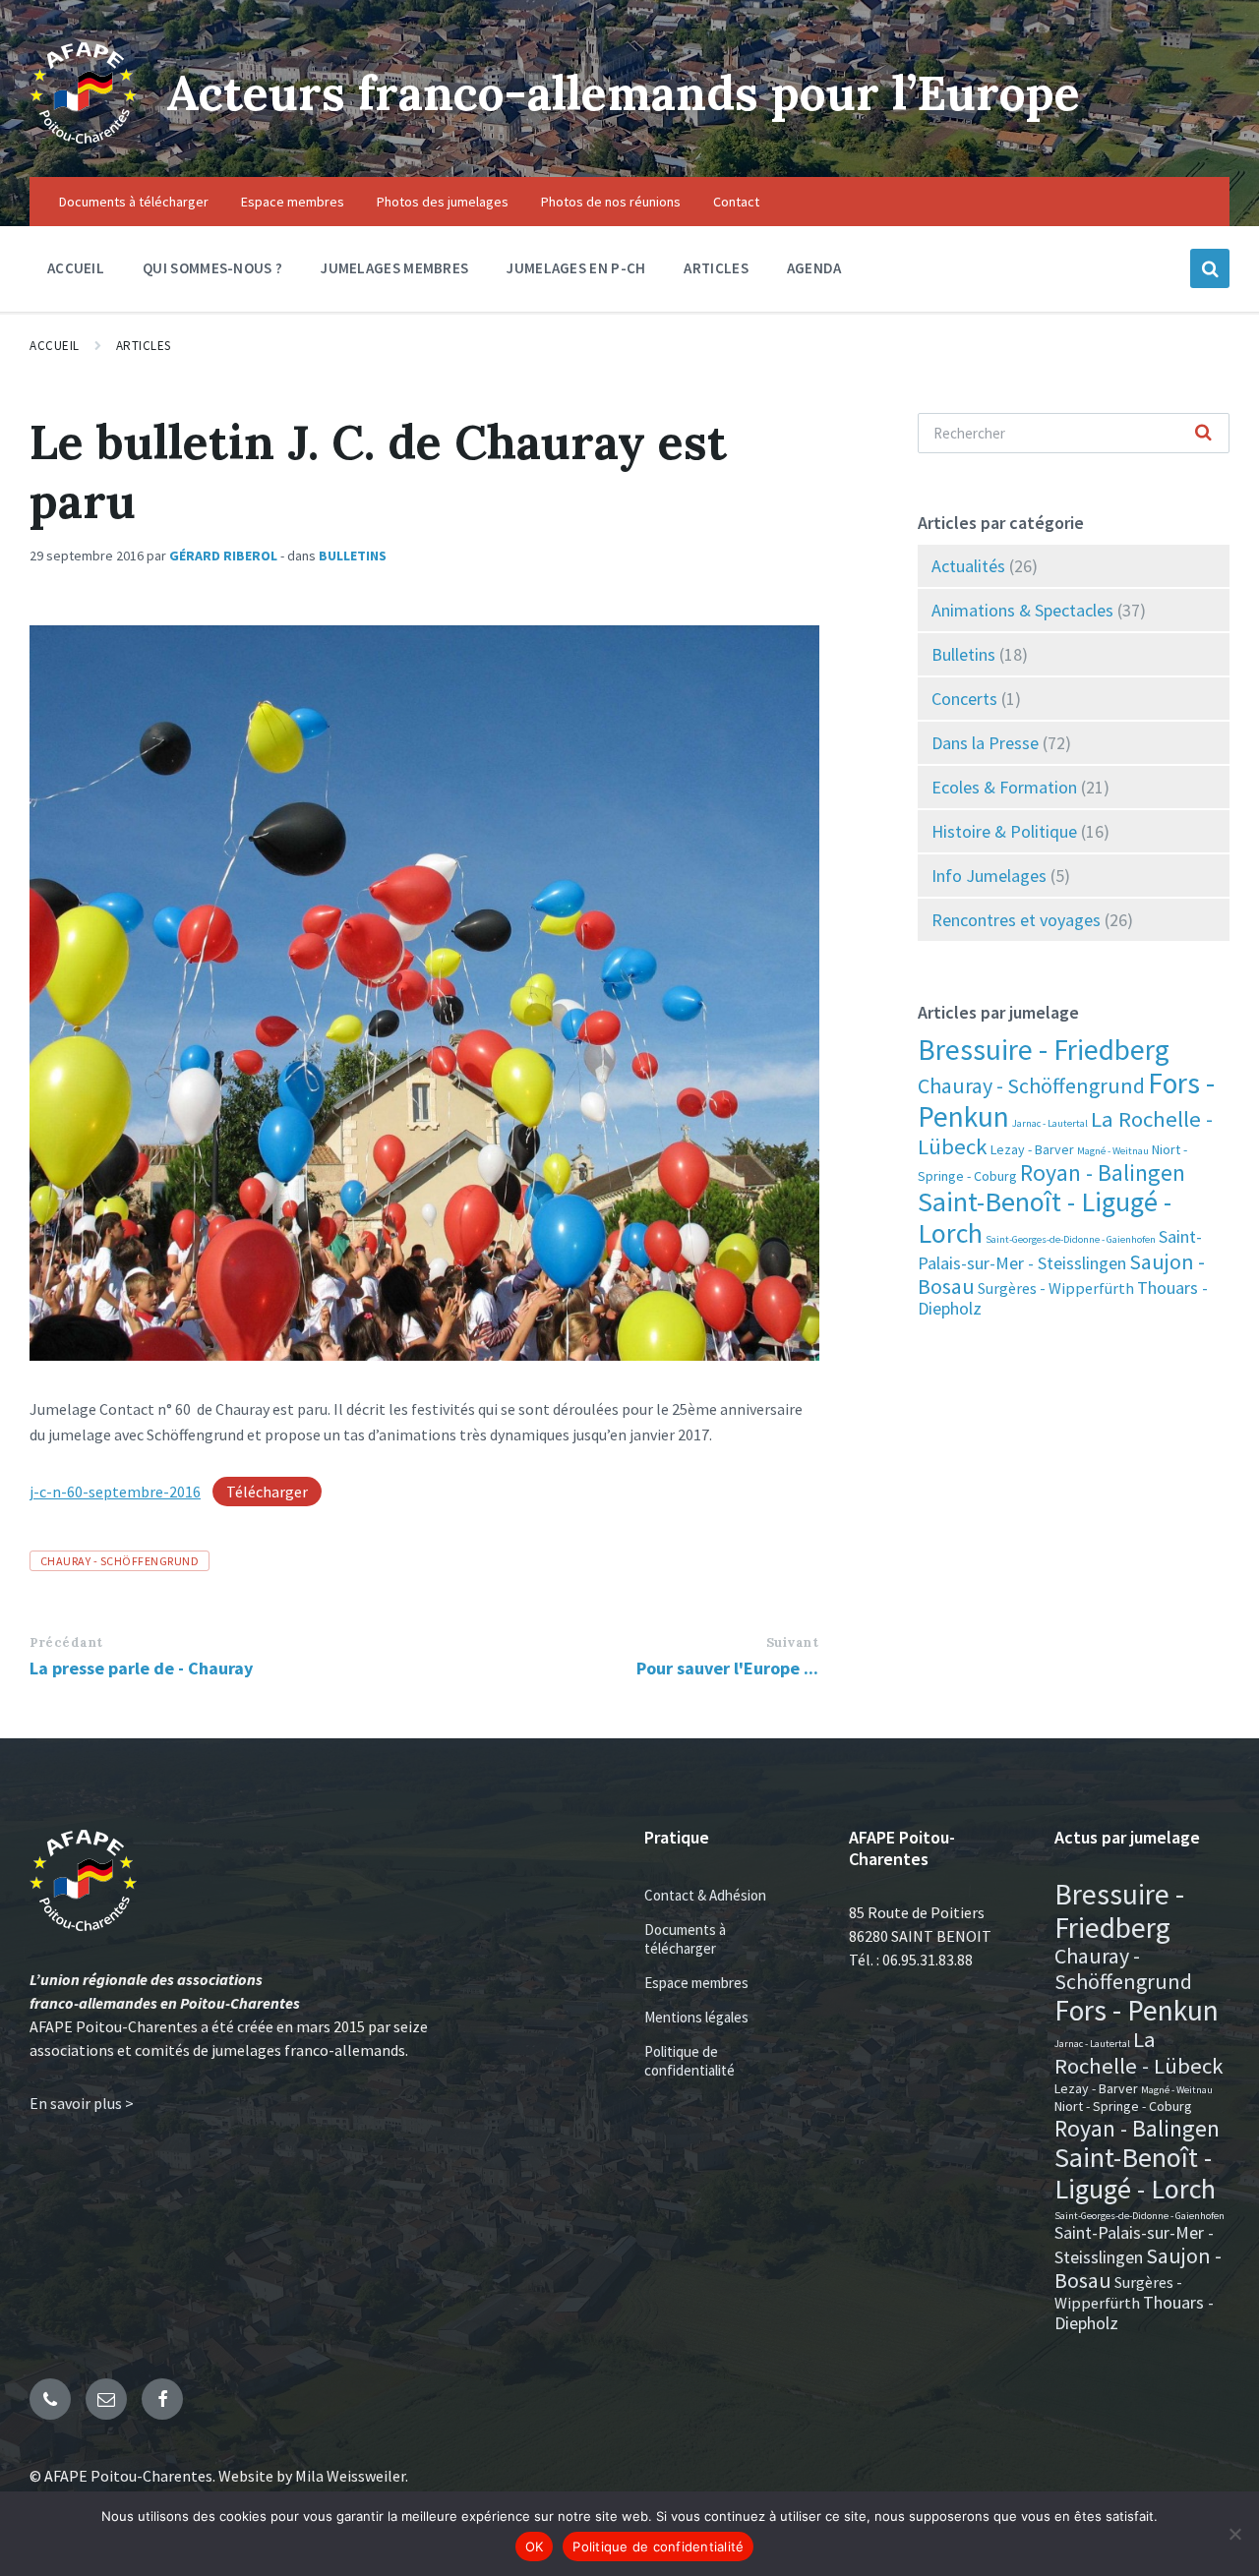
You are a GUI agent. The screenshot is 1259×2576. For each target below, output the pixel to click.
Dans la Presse (985, 743)
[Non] (1234, 2534)
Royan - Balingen (1103, 1172)
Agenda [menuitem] (814, 268)
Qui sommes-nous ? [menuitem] (212, 268)
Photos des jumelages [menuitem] (443, 202)
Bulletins (353, 556)
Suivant (793, 1642)
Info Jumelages (989, 876)
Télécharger (267, 1492)
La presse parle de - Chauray (141, 1668)
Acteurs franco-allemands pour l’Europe (623, 93)
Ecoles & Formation (1004, 787)
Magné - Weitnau (1113, 1151)
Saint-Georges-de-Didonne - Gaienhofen (1071, 1239)
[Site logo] (83, 139)
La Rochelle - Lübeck (1139, 2052)
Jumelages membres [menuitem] (394, 268)
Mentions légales (696, 2017)
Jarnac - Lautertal (1050, 1123)
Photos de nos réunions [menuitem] (611, 202)
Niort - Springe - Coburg (1123, 2106)
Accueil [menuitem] (76, 268)
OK (535, 2547)
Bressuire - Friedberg (1044, 1050)
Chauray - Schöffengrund (120, 1561)
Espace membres (696, 1983)
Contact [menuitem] (736, 202)
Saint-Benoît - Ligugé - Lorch (1045, 1217)
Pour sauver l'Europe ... (727, 1668)
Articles (144, 346)
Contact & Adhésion (705, 1895)
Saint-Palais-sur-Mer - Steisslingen (1134, 2245)
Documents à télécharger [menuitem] (134, 202)
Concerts (964, 699)
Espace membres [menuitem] (293, 202)
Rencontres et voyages (1016, 920)
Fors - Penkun (1137, 2010)
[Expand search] (1210, 268)
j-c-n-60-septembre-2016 (115, 1492)
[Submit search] (1204, 434)
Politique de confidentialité (689, 2061)
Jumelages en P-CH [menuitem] (576, 268)
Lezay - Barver (1032, 1149)
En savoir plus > (82, 2103)
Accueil (55, 346)
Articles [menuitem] (716, 268)
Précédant (66, 1642)
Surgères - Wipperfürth (1056, 1288)
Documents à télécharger (685, 1939)
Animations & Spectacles (1022, 610)
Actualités (968, 566)
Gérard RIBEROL (223, 556)
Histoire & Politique (1004, 831)
